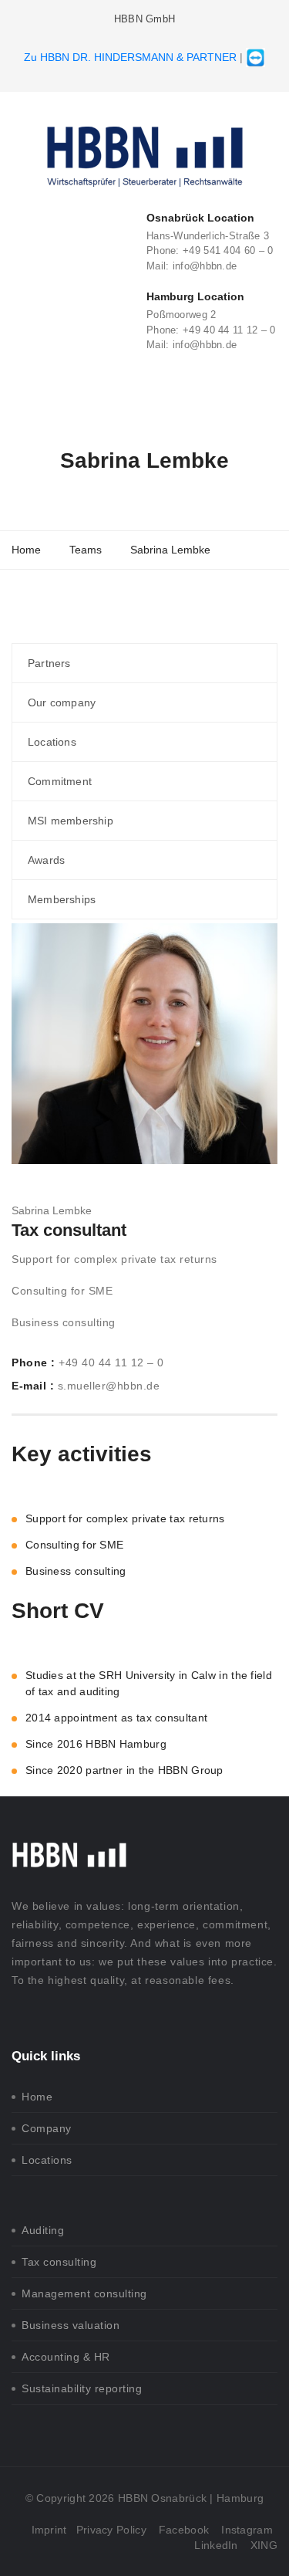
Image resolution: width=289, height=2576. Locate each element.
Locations (52, 742)
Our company (62, 702)
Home (37, 2097)
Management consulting (84, 2293)
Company (47, 2128)
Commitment (60, 781)
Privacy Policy (111, 2530)
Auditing (43, 2230)
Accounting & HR (66, 2357)
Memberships (62, 899)
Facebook (184, 2530)
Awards (46, 860)
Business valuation (71, 2325)
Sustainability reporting (82, 2388)
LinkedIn (216, 2545)
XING (264, 2545)
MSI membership (71, 821)
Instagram (247, 2530)
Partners (49, 663)
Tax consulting (59, 2262)
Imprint (49, 2530)
